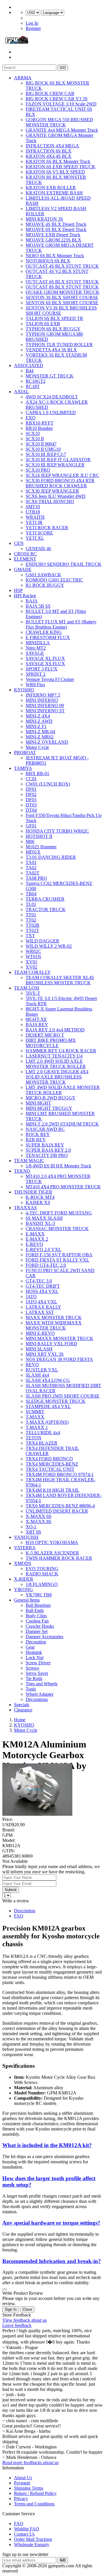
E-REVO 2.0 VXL (43, 1249)
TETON (34, 1438)
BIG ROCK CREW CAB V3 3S (57, 99)
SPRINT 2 (36, 674)
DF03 (31, 800)
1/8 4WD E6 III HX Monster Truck (58, 1166)
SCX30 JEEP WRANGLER (52, 491)
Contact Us (24, 2534)
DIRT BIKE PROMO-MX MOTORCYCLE (51, 1043)
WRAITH (35, 517)
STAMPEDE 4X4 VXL (48, 1406)
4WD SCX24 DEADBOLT (52, 397)
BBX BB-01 (37, 773)
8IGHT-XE (36, 1019)
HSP (18, 590)
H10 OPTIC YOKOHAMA (52, 1542)
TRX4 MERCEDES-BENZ (52, 1464)
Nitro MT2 (36, 648)
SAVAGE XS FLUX (45, 664)
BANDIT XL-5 (40, 1223)
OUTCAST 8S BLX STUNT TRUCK (62, 287)
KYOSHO (24, 690)
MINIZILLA (38, 643)
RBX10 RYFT (40, 423)
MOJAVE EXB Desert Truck (53, 235)
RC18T (33, 386)
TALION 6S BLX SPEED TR (54, 318)
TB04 (31, 894)
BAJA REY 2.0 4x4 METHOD (55, 1030)
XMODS (23, 1563)
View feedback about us (24, 2320)
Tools (31, 1689)
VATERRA (25, 1548)
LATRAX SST (40, 1312)
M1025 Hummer (41, 847)
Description (25, 1911)
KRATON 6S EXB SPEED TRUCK (61, 167)
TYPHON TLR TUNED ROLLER (59, 345)
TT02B (33, 925)
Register (33, 28)
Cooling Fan (37, 1621)
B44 (30, 371)
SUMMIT (35, 1412)
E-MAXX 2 (37, 1239)
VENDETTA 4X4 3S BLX (51, 350)
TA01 (31, 862)
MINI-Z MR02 (40, 737)
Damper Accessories (44, 1637)
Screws (32, 1668)
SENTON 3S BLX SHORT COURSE (62, 297)
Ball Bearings (38, 1605)
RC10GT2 (36, 381)
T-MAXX (35, 1417)
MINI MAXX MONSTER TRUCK (60, 1338)
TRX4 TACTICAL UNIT (50, 1469)
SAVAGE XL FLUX (45, 658)
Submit (11, 1890)
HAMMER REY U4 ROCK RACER (61, 1051)
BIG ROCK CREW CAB (50, 93)
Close (27, 2309)
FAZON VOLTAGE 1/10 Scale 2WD (61, 104)
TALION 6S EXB (43, 324)
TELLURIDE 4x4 (43, 1433)
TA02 (31, 868)
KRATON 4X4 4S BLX (49, 156)
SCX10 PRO (38, 470)
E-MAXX (35, 1234)
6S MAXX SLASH (44, 1218)
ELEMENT (25, 559)
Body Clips (36, 1616)
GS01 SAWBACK (43, 575)
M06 (30, 841)
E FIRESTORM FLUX (48, 637)
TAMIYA (23, 768)
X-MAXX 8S (38, 1522)
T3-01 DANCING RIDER (51, 857)
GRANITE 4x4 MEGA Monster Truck (62, 130)
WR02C (33, 951)
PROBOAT (25, 753)
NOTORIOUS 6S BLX (48, 261)
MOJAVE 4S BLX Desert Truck (56, 224)
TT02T (32, 930)
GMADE (23, 569)
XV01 (32, 962)
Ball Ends (35, 1610)
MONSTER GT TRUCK (50, 376)
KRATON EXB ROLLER (51, 188)
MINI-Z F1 (36, 726)
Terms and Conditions (34, 2504)
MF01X (33, 852)
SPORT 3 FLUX (42, 669)
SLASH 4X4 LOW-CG (48, 1380)
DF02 (31, 794)
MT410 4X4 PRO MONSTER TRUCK (63, 1187)
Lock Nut (35, 1658)
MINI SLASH (39, 1349)
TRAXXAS (25, 1208)
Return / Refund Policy (35, 2493)
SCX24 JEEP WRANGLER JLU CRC (62, 475)
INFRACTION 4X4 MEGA (52, 146)
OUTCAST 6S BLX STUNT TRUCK (62, 282)
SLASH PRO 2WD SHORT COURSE (63, 1396)
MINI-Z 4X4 (38, 716)
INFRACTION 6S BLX (49, 151)
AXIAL (21, 392)
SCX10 (33, 433)
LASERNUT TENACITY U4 (54, 1056)
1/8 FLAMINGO (42, 1584)
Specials (22, 1705)
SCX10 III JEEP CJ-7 (46, 454)
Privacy (21, 2499)
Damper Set (37, 1631)
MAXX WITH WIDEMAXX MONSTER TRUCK (54, 1325)
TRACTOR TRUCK (46, 909)
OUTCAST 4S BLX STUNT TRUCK (62, 266)
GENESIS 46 (38, 549)
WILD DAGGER (42, 941)
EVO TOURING (42, 1569)
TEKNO (22, 1171)
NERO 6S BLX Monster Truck (55, 256)
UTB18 (33, 512)
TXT (30, 936)
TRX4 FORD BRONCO (49, 1459)
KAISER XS (38, 1202)
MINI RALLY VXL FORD (51, 1344)
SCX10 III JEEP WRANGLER (55, 465)
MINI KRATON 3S (44, 219)
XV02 (32, 967)
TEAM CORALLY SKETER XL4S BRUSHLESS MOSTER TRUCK (60, 980)
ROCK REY (38, 1134)
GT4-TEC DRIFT (43, 1286)
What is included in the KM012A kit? (47, 2145)
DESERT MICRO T (45, 1035)
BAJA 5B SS (38, 606)
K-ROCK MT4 (40, 1197)
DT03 (31, 805)
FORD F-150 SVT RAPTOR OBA (59, 1255)
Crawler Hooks (40, 1626)
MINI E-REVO (40, 1333)
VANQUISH (26, 1537)
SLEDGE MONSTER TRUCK (56, 1401)
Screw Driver (38, 1663)
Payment (22, 2483)
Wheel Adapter (40, 1694)
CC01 (31, 779)
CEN (19, 543)
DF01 (31, 789)
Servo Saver (37, 1673)
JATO (31, 1297)
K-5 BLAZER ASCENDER (52, 1553)
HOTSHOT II (39, 836)
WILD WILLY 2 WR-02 (49, 946)
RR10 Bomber (39, 428)
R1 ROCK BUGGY (45, 585)
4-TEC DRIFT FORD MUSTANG (59, 1213)
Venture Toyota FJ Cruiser (50, 679)
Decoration (36, 1642)
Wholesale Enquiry (32, 2544)
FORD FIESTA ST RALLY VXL (57, 1260)
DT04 (31, 810)
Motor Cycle (37, 747)
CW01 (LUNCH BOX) (48, 784)
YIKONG (23, 1590)
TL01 (31, 904)
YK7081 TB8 (39, 1595)
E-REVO (34, 1244)
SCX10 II (35, 439)
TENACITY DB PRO (47, 1155)
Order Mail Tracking (33, 2539)
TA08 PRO (36, 878)
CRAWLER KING (44, 632)
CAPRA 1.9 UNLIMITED (51, 413)
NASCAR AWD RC (45, 1129)
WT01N (33, 957)
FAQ (19, 1916)
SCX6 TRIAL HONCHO (50, 501)
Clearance (23, 1710)
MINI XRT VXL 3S (45, 1354)
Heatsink (34, 1652)
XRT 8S (33, 1532)
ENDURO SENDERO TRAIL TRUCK (64, 564)
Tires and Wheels (42, 1684)
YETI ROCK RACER (47, 528)
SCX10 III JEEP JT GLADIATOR (58, 460)
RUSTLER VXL (42, 1370)
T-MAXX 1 (37, 1427)
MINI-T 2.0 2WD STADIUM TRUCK (62, 1124)
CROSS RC (25, 554)
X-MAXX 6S (38, 1516)
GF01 (31, 826)
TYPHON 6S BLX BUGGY (53, 329)
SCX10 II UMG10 (43, 449)
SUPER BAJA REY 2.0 (48, 1150)
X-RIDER (24, 1579)
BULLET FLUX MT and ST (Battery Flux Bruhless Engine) (61, 624)
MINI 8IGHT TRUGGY (49, 1108)
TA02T (33, 873)
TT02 (31, 920)
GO (63, 68)
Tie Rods (34, 1678)
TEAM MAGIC (29, 1161)
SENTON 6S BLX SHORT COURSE (62, 303)
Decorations (37, 1699)
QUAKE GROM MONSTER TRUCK (63, 292)
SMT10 (33, 507)
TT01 (31, 915)
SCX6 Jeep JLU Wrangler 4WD (56, 496)
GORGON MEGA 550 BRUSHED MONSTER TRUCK (59, 122)
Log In (32, 23)
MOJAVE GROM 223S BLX (54, 240)
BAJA (32, 601)
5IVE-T (33, 993)
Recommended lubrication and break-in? (52, 2261)
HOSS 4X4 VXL (42, 1291)
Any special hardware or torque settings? (51, 2223)
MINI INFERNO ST (45, 711)
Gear (30, 1647)
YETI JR (34, 522)
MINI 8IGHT (38, 1103)
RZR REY (36, 1140)
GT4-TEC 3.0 (39, 1281)
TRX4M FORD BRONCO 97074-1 (60, 1474)
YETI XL (35, 538)
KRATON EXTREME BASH (54, 193)
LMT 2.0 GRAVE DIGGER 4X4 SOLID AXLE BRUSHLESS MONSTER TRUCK (57, 1077)
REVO (32, 1365)
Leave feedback (17, 2325)
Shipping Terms (29, 2488)
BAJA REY (37, 1025)
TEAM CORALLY (32, 972)
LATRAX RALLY (43, 1307)
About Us (23, 2478)
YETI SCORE (39, 533)
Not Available (15, 1861)
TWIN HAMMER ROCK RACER (59, 1558)
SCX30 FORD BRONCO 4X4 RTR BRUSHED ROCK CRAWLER (60, 483)
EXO (31, 418)
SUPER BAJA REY (45, 1145)
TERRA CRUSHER (45, 899)
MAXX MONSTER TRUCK (54, 1317)
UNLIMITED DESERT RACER (57, 1511)
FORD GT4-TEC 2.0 (46, 1265)
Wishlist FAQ (27, 2529)
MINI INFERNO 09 (45, 705)
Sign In (11, 2309)
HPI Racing (25, 596)
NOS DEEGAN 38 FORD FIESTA (59, 1359)
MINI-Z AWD (39, 721)
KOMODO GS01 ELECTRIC (54, 580)
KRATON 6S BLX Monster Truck (58, 161)
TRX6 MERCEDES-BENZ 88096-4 (60, 1506)
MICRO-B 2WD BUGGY (51, 1098)
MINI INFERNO (42, 700)
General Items (27, 1600)
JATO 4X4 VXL (41, 1302)
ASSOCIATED (29, 365)
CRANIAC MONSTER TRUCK (57, 1229)
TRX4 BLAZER (42, 1443)
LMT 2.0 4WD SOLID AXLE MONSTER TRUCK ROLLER (56, 1064)
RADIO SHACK (42, 1574)
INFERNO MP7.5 (43, 695)
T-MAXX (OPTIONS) (47, 1422)
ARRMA (23, 78)
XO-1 (31, 1527)
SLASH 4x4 (37, 1375)
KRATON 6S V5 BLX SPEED (55, 172)
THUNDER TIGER (33, 1192)
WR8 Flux (35, 685)
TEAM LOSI (27, 988)
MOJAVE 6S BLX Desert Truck (56, 229)
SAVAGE (35, 653)
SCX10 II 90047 (41, 444)
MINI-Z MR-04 (40, 732)
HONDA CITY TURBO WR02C (57, 831)
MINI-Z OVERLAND (47, 742)
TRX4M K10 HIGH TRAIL (52, 1490)
